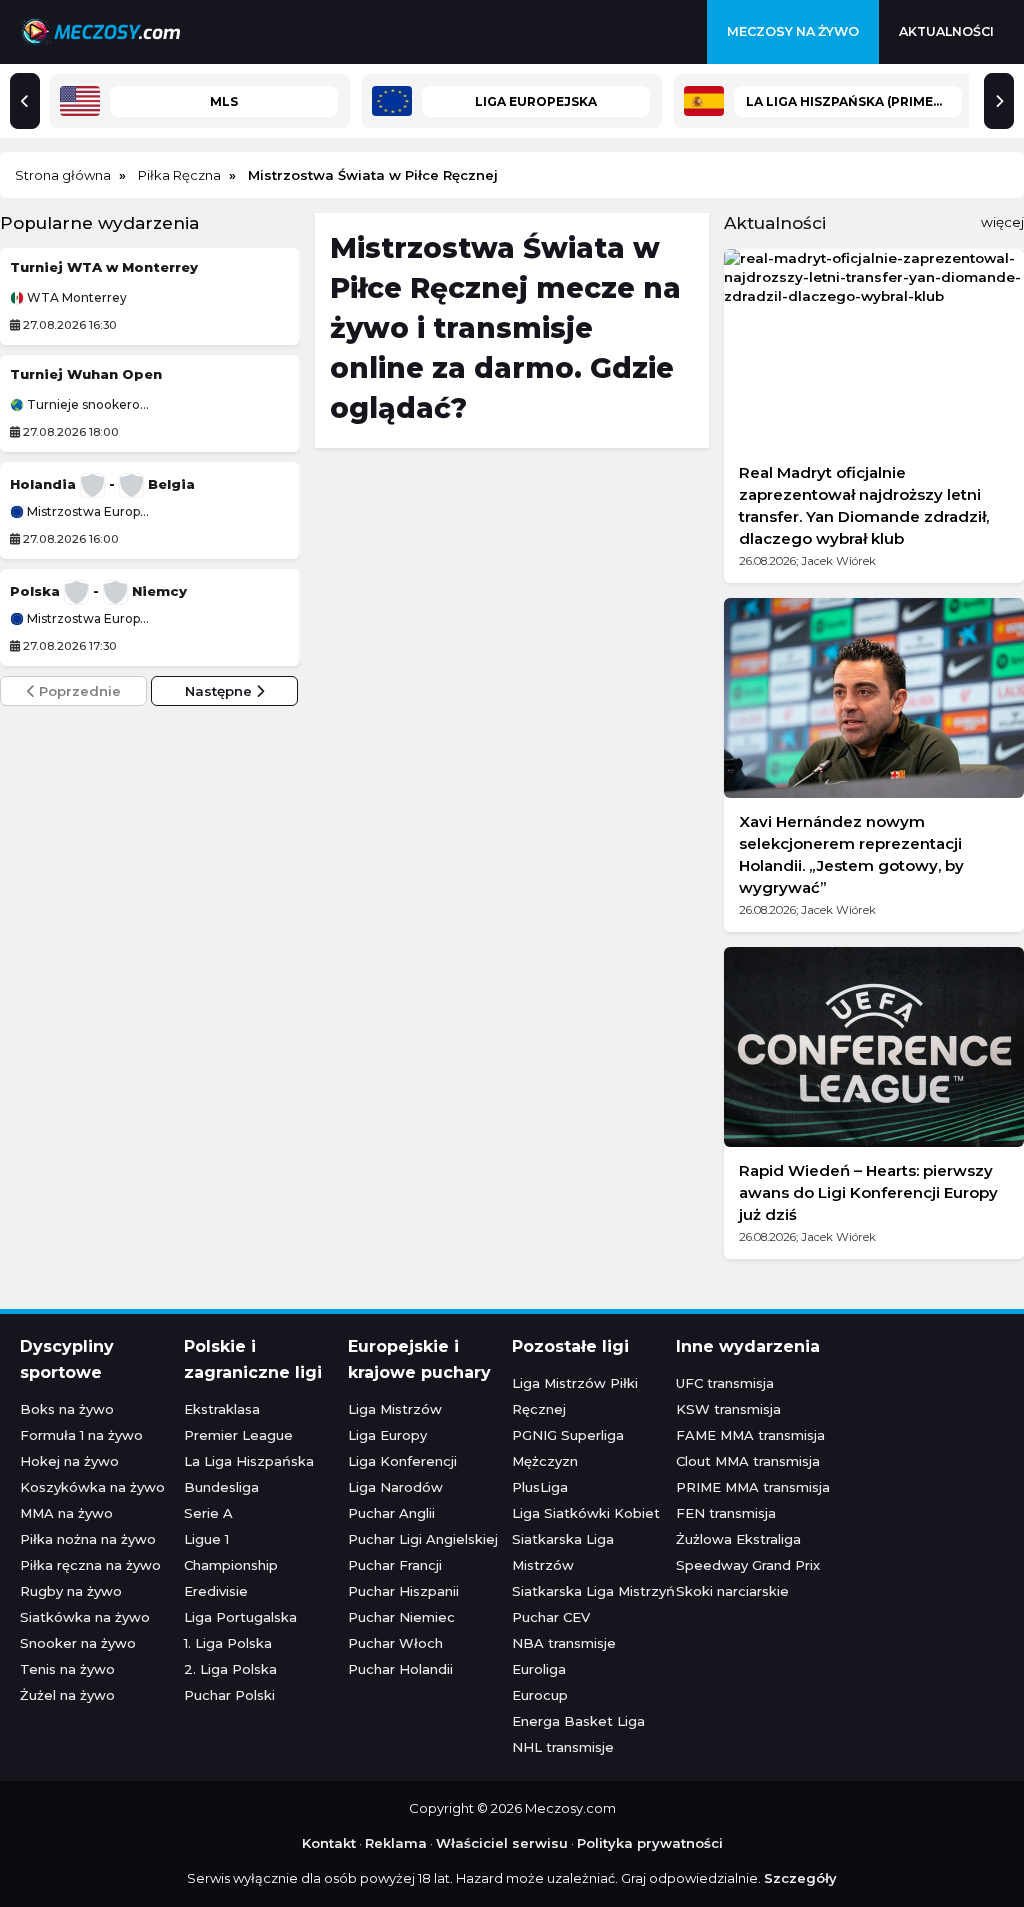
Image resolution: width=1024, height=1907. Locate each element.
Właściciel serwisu (502, 1843)
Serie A (208, 1513)
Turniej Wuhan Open (86, 374)
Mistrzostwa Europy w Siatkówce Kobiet (87, 512)
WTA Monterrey (75, 298)
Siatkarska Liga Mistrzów (563, 1552)
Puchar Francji (395, 1565)
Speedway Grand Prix (748, 1565)
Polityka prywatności (650, 1843)
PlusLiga (540, 1487)
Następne (220, 691)
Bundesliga (221, 1487)
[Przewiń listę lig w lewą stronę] (25, 101)
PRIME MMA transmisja (753, 1487)
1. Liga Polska (228, 1643)
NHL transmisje (563, 1747)
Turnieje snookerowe (87, 405)
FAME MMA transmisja (750, 1435)
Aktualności (946, 31)
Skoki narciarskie (732, 1591)
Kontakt (329, 1843)
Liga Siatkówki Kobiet (586, 1513)
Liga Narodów (395, 1487)
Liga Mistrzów (395, 1409)
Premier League (238, 1435)
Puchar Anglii (391, 1513)
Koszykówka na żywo (92, 1487)
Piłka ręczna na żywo (90, 1565)
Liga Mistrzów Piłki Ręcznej (575, 1396)
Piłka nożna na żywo (88, 1539)
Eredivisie (216, 1591)
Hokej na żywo (69, 1461)
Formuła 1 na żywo (81, 1435)
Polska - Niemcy (98, 591)
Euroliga (539, 1669)
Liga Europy (387, 1435)
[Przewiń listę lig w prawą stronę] (999, 101)
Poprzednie (78, 691)
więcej (1002, 222)
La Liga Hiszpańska (249, 1461)
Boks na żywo (67, 1409)
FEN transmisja (726, 1513)
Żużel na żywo (67, 1695)
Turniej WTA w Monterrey (104, 267)
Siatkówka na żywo (85, 1617)
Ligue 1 (206, 1539)
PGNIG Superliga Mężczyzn (568, 1448)
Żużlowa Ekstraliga (738, 1539)
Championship (231, 1565)
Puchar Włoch (395, 1643)
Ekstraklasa (222, 1409)
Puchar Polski (229, 1695)
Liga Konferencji (402, 1461)
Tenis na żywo (67, 1669)
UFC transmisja (725, 1383)
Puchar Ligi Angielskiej (423, 1539)
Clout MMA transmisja (748, 1461)
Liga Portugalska (240, 1617)
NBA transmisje (564, 1643)
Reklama (396, 1843)
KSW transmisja (728, 1409)
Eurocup (540, 1695)
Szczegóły (800, 1878)
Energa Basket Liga (578, 1721)
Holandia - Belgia (102, 484)
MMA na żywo (66, 1513)
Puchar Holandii (400, 1669)
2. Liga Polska (230, 1669)
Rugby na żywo (71, 1591)
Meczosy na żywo (793, 31)
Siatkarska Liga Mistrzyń (593, 1591)
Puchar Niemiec (401, 1617)
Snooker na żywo (78, 1643)
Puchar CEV (551, 1617)
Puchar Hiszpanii (403, 1591)
